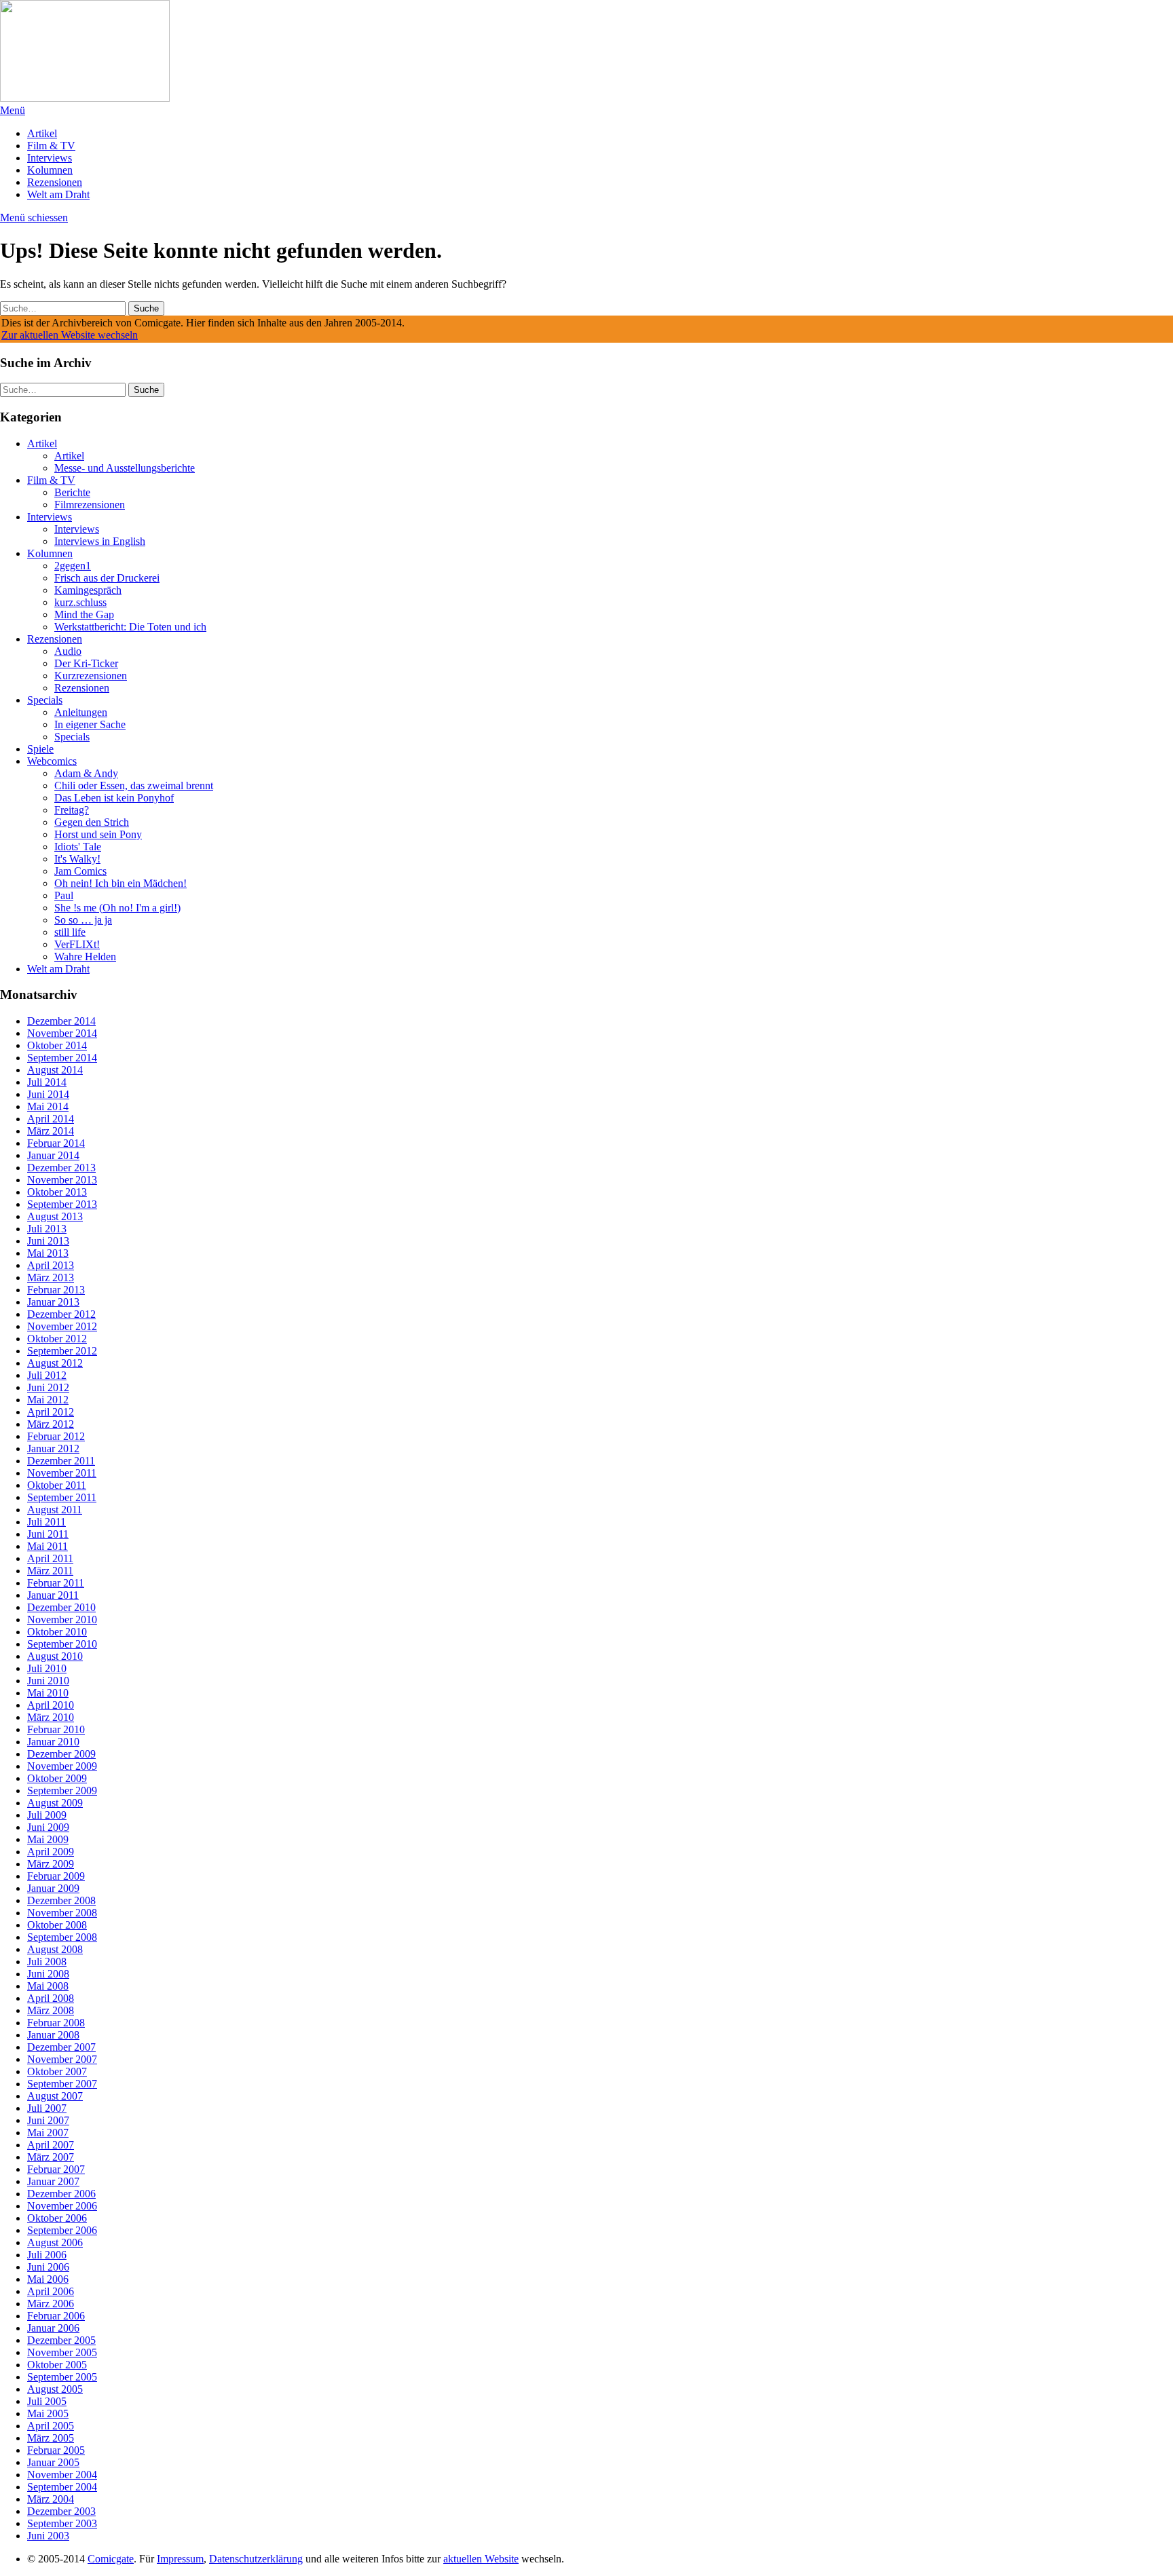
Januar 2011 (53, 1595)
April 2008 (51, 1998)
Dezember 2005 (61, 2340)
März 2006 (51, 2304)
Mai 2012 (48, 1400)
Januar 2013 (53, 1302)
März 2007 (51, 2157)
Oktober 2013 (57, 1192)
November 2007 (62, 2059)
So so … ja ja (83, 920)
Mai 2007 (48, 2133)
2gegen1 (73, 566)
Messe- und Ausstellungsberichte (125, 468)
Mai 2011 (48, 1546)
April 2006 (51, 2291)
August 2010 (55, 1656)
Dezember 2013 (61, 1168)
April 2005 (51, 2426)
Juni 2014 (48, 1094)
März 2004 (51, 2499)
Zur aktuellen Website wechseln (70, 335)
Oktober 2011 (57, 1485)
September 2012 (62, 1351)
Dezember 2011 (61, 1461)
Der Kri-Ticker (86, 663)
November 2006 (62, 2206)
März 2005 (51, 2438)
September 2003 (62, 2523)
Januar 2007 (53, 2181)
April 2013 (51, 1265)
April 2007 (51, 2145)
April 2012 (51, 1412)
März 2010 (51, 1717)
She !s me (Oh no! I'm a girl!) (117, 908)
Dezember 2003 (61, 2511)
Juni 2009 (48, 1827)
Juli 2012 (47, 1375)
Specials (45, 700)
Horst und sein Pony (98, 834)
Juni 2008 (48, 1974)
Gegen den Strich (92, 822)
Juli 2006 (47, 2255)
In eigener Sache (90, 724)
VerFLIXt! (77, 944)
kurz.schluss (80, 602)
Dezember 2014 (61, 1021)
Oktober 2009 (57, 1778)
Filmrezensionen (90, 505)
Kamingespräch (88, 590)
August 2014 (55, 1070)
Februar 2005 (56, 2450)
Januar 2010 (53, 1742)
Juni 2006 (48, 2267)
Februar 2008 (56, 2023)
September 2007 (62, 2084)
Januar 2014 (53, 1155)
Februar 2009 (56, 1876)
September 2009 (62, 1791)
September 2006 (62, 2230)
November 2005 (62, 2352)
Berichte (72, 492)
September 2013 (62, 1204)
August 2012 (55, 1363)
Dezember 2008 (61, 1900)
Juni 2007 (48, 2120)
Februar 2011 (56, 1583)
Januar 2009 (53, 1888)
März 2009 (51, 1864)
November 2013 (62, 1180)
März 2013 (51, 1277)
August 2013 (55, 1216)
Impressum (180, 2559)
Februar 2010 (56, 1729)
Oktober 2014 (57, 1045)
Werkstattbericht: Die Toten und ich (130, 627)
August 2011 (55, 1510)
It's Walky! (77, 859)
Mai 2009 (48, 1839)
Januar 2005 (53, 2462)
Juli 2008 (47, 1962)
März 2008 (51, 2010)
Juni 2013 (48, 1241)
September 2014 (62, 1058)
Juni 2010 (48, 1681)
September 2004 (62, 2487)
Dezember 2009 (61, 1754)
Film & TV (51, 146)
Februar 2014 (56, 1143)
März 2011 (50, 1571)
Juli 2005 (47, 2401)
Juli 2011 (46, 1522)
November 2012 (62, 1326)
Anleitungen (81, 712)
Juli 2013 (47, 1229)
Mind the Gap (84, 614)
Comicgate (111, 2559)
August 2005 (55, 2389)
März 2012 (51, 1424)
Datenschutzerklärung (256, 2559)
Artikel (42, 133)
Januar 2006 (53, 2328)
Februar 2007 (56, 2169)
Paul (64, 895)
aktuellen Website (481, 2559)
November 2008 (62, 1913)
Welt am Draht (58, 194)
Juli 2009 (47, 1815)
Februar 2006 (56, 2316)
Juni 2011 (48, 1534)
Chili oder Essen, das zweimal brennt (134, 785)
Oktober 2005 (57, 2365)
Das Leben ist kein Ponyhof (114, 798)
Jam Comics (80, 871)
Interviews (50, 158)
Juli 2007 (47, 2108)
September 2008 (62, 1937)
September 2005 (62, 2377)
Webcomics (52, 761)
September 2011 (62, 1497)
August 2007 (55, 2096)
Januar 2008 (53, 2035)
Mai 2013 (48, 1253)
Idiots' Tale (78, 847)
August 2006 (55, 2242)
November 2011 (62, 1473)
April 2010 (51, 1705)
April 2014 (51, 1119)
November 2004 (62, 2475)
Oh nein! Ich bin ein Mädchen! (120, 883)
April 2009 (51, 1852)
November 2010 (62, 1620)
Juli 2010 (47, 1668)
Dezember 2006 (61, 2194)
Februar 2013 (56, 1290)
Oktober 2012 (57, 1339)
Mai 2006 (48, 2279)
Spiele (40, 749)
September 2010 (62, 1644)
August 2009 (55, 1803)
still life (70, 932)
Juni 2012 (48, 1387)
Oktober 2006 (57, 2218)
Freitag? (72, 810)
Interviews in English (100, 541)
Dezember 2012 (61, 1314)
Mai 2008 (48, 1986)
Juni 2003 (48, 2536)
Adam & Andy (86, 773)
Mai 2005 (48, 2413)
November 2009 (62, 1766)
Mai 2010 (48, 1693)
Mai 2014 (48, 1106)
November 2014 (62, 1033)
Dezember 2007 (61, 2047)
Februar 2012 (56, 1436)
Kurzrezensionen (91, 676)
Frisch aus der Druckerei (107, 578)
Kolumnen (50, 170)
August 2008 (55, 1949)
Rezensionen (55, 182)
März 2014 (51, 1131)
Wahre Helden (85, 956)
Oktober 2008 (57, 1925)
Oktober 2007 (57, 2071)
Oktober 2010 (57, 1632)
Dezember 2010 (61, 1607)
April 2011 (50, 1558)
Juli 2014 (47, 1082)
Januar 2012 (53, 1448)
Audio (68, 651)
